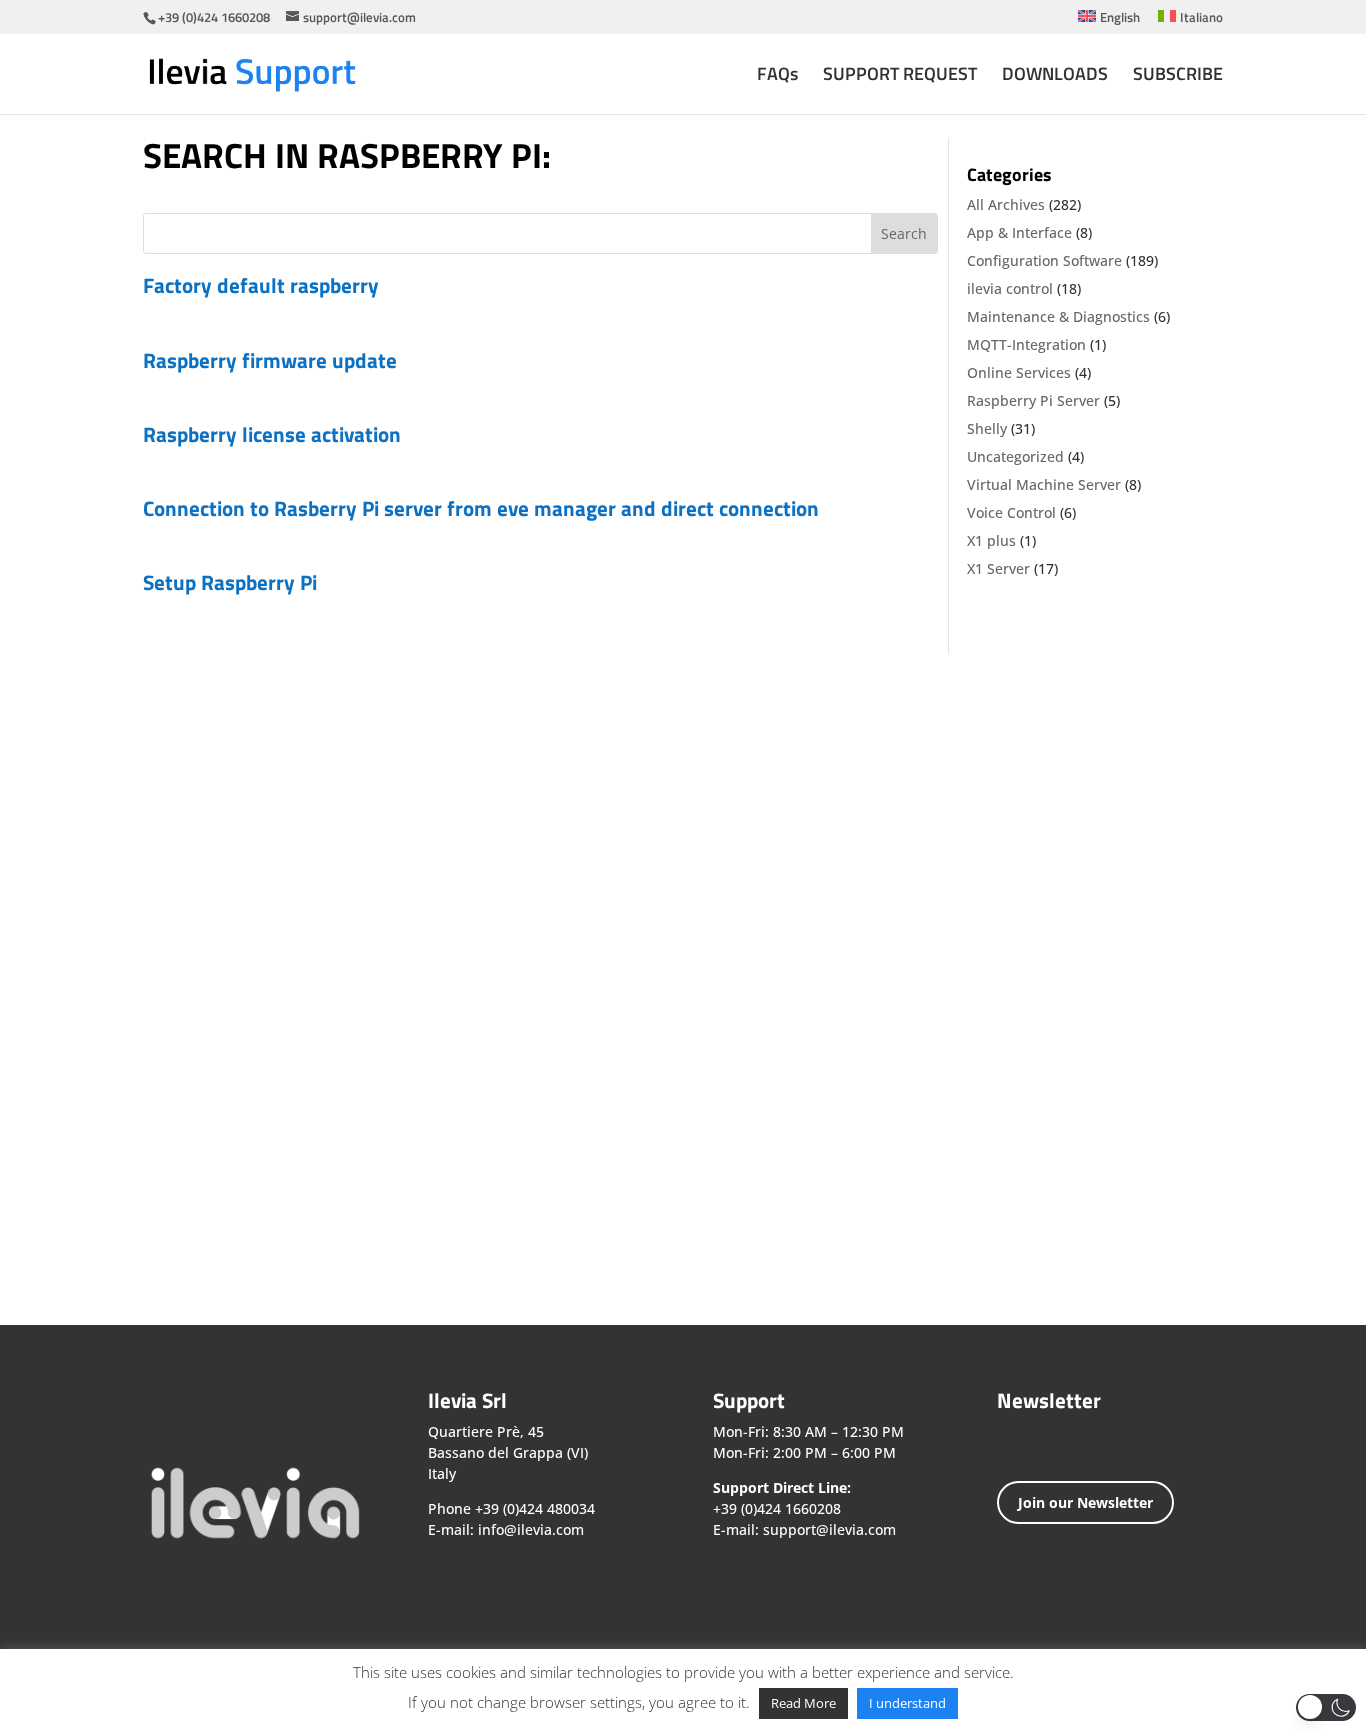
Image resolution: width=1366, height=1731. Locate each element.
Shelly (987, 428)
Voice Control (1011, 512)
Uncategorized (1015, 456)
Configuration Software (1044, 260)
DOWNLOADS (1055, 77)
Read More (803, 1703)
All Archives (1006, 204)
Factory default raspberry (261, 285)
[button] (1326, 1707)
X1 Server (998, 568)
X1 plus (991, 540)
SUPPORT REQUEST (900, 77)
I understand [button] (907, 1703)
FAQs (777, 77)
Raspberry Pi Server (1033, 400)
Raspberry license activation (272, 434)
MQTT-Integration (1026, 344)
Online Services (1019, 372)
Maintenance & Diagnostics (1058, 316)
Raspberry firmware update (270, 360)
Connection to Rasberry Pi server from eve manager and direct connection (481, 508)
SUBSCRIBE (1178, 77)
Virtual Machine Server (1044, 484)
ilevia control (1010, 288)
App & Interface (1019, 232)
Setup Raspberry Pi (230, 582)
